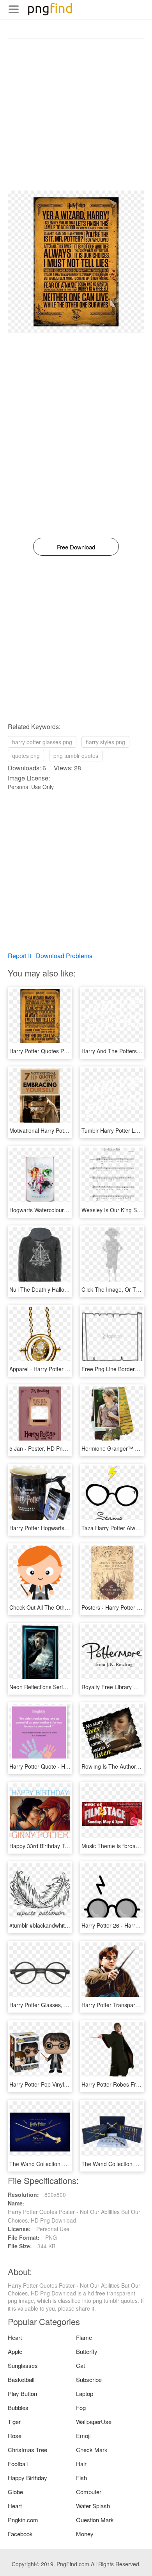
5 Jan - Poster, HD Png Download (51, 1448)
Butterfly (87, 2351)
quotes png (26, 756)
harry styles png (105, 742)
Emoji (83, 2436)
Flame (84, 2337)
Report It (19, 956)
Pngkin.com (23, 2520)
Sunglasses (23, 2365)
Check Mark (92, 2450)
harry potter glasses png (42, 742)
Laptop (85, 2393)
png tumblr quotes (76, 756)
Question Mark (95, 2520)
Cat (80, 2365)
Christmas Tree (27, 2450)
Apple (15, 2351)
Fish (81, 2478)
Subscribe (89, 2379)
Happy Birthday (27, 2478)
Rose (15, 2436)
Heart (15, 2337)
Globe (15, 2492)
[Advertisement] (76, 115)
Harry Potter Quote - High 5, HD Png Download (67, 1766)
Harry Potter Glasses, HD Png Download (59, 2005)
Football (18, 2464)
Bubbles (18, 2407)
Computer (89, 2492)
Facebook (20, 2534)
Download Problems (64, 956)
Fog (81, 2407)
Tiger (14, 2422)
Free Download (76, 547)
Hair (81, 2464)
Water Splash (93, 2506)
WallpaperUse (94, 2422)
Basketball (21, 2379)
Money (85, 2534)
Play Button (22, 2393)
